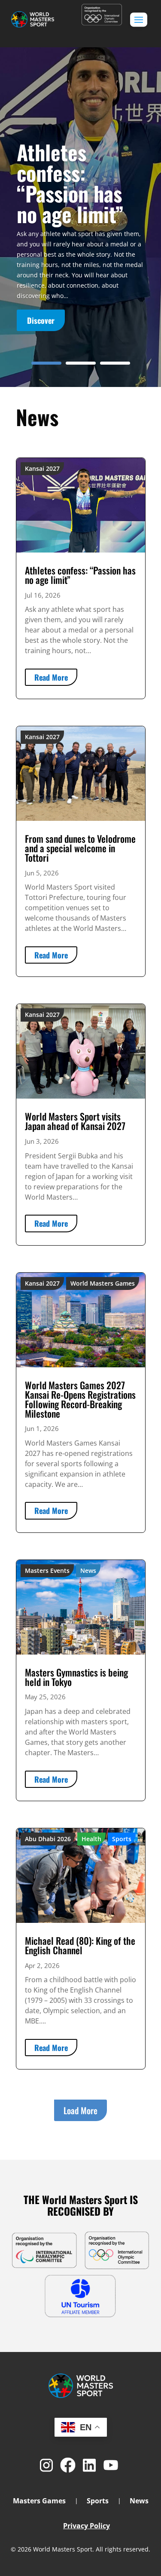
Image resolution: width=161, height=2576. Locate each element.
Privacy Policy (87, 2508)
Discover (41, 320)
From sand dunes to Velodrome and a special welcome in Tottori (80, 848)
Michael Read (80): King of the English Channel (80, 1945)
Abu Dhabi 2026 (48, 1839)
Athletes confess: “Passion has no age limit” (70, 183)
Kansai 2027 (42, 468)
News (88, 1570)
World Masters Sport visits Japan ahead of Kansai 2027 (75, 1121)
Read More (51, 677)
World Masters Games (103, 1283)
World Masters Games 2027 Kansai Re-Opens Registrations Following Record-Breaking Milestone (80, 1399)
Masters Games (39, 2484)
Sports (122, 1839)
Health (91, 1839)
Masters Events (47, 1570)
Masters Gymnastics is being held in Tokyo (76, 1677)
